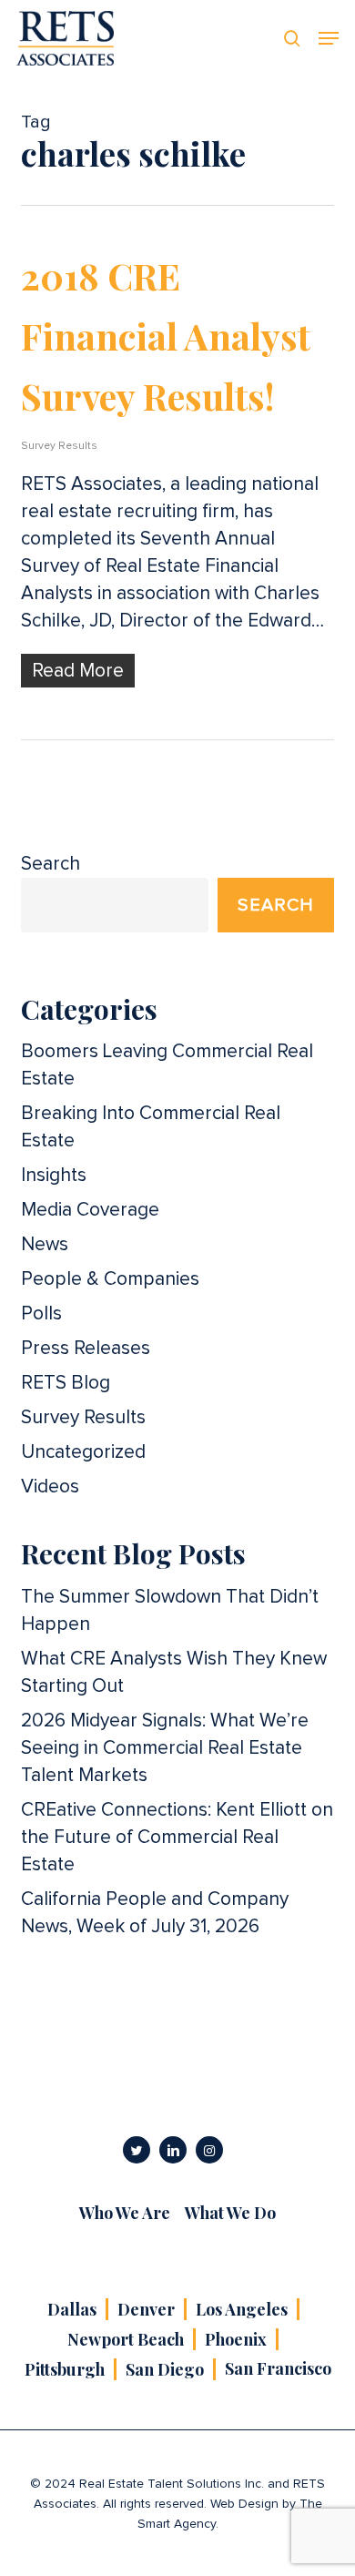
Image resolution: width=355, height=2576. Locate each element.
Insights (54, 1175)
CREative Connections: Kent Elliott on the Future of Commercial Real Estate (177, 1837)
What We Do (230, 2213)
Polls (41, 1313)
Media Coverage (90, 1210)
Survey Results (59, 446)
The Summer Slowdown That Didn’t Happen (170, 1610)
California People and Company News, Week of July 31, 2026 (155, 1913)
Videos (50, 1487)
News (45, 1244)
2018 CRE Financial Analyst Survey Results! (166, 336)
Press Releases (86, 1348)
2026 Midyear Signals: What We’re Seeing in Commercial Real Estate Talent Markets (165, 1748)
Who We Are (125, 2213)
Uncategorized (83, 1452)
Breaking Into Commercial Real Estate (151, 1127)
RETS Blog (66, 1383)
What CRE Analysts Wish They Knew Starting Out (174, 1672)
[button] (329, 38)
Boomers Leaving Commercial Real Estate (167, 1065)
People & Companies (110, 1279)
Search (51, 864)
